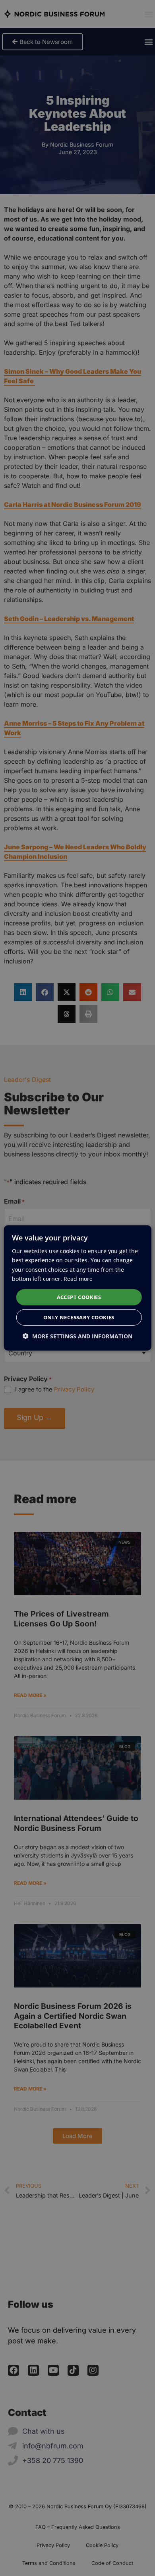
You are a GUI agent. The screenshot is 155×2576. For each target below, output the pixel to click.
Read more (78, 1278)
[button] (77, 1336)
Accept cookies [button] (79, 1297)
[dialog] (78, 1288)
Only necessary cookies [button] (79, 1317)
